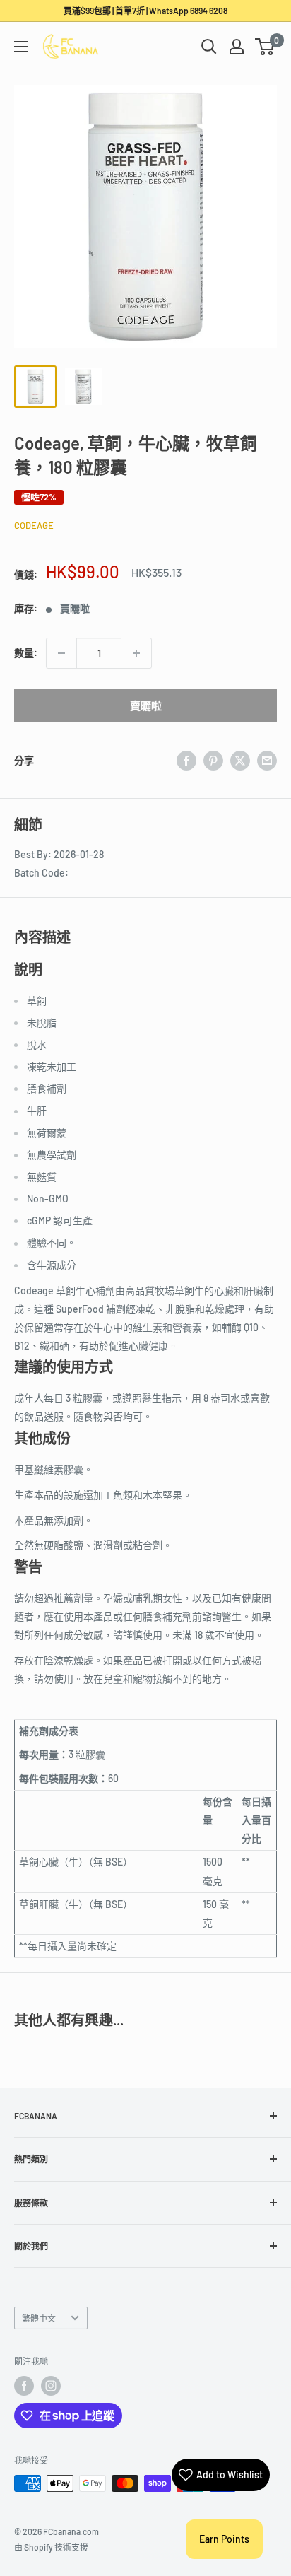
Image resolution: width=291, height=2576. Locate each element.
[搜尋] (209, 47)
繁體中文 (39, 2318)
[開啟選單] (21, 47)
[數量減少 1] (61, 653)
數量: (26, 653)
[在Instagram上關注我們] (51, 2386)
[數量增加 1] (136, 653)
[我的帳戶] (237, 47)
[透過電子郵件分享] (267, 761)
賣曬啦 (146, 706)
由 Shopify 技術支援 (51, 2547)
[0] (265, 47)
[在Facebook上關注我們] (24, 2386)
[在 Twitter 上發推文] (240, 761)
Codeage (34, 525)
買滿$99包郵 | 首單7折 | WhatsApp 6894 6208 (145, 11)
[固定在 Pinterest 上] (213, 761)
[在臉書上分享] (186, 761)
